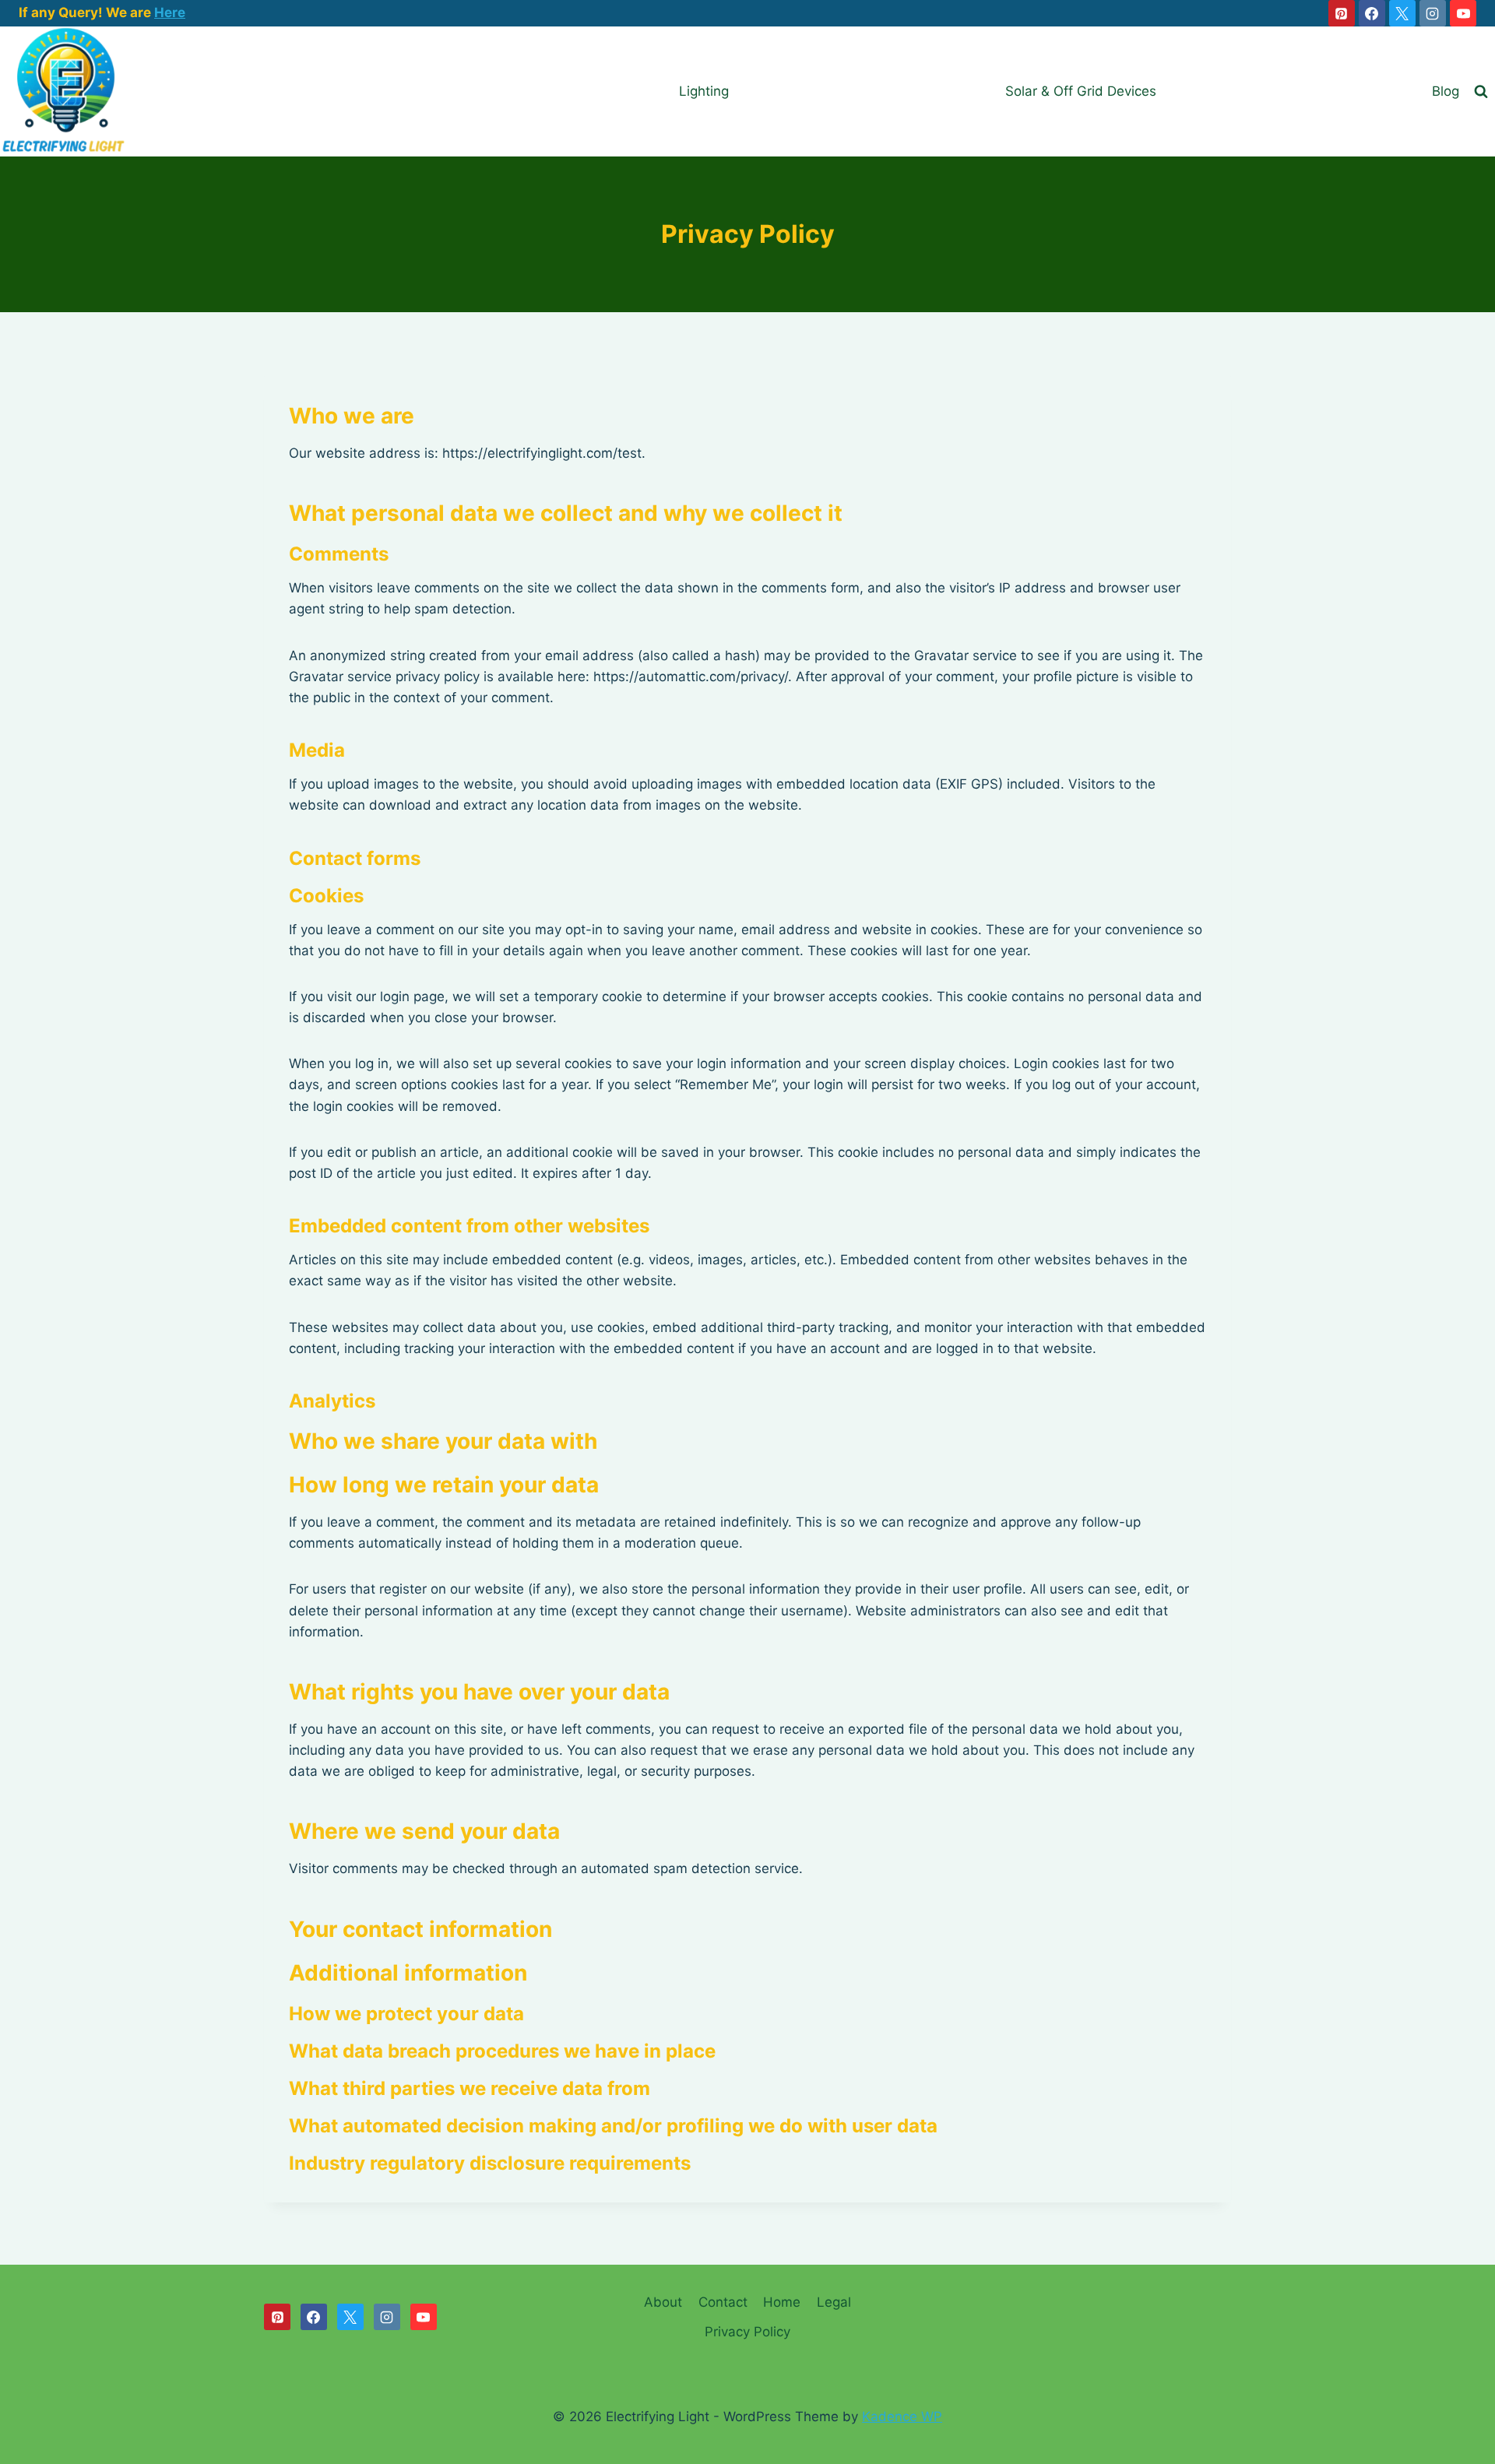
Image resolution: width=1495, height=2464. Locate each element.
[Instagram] (1433, 13)
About (663, 2302)
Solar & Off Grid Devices (1081, 91)
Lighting (704, 91)
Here (170, 12)
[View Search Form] (1481, 92)
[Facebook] (1372, 13)
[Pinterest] (1342, 13)
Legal (834, 2302)
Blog (1446, 91)
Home (782, 2302)
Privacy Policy (747, 2332)
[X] (1402, 13)
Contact (723, 2302)
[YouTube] (1463, 13)
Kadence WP (902, 2417)
